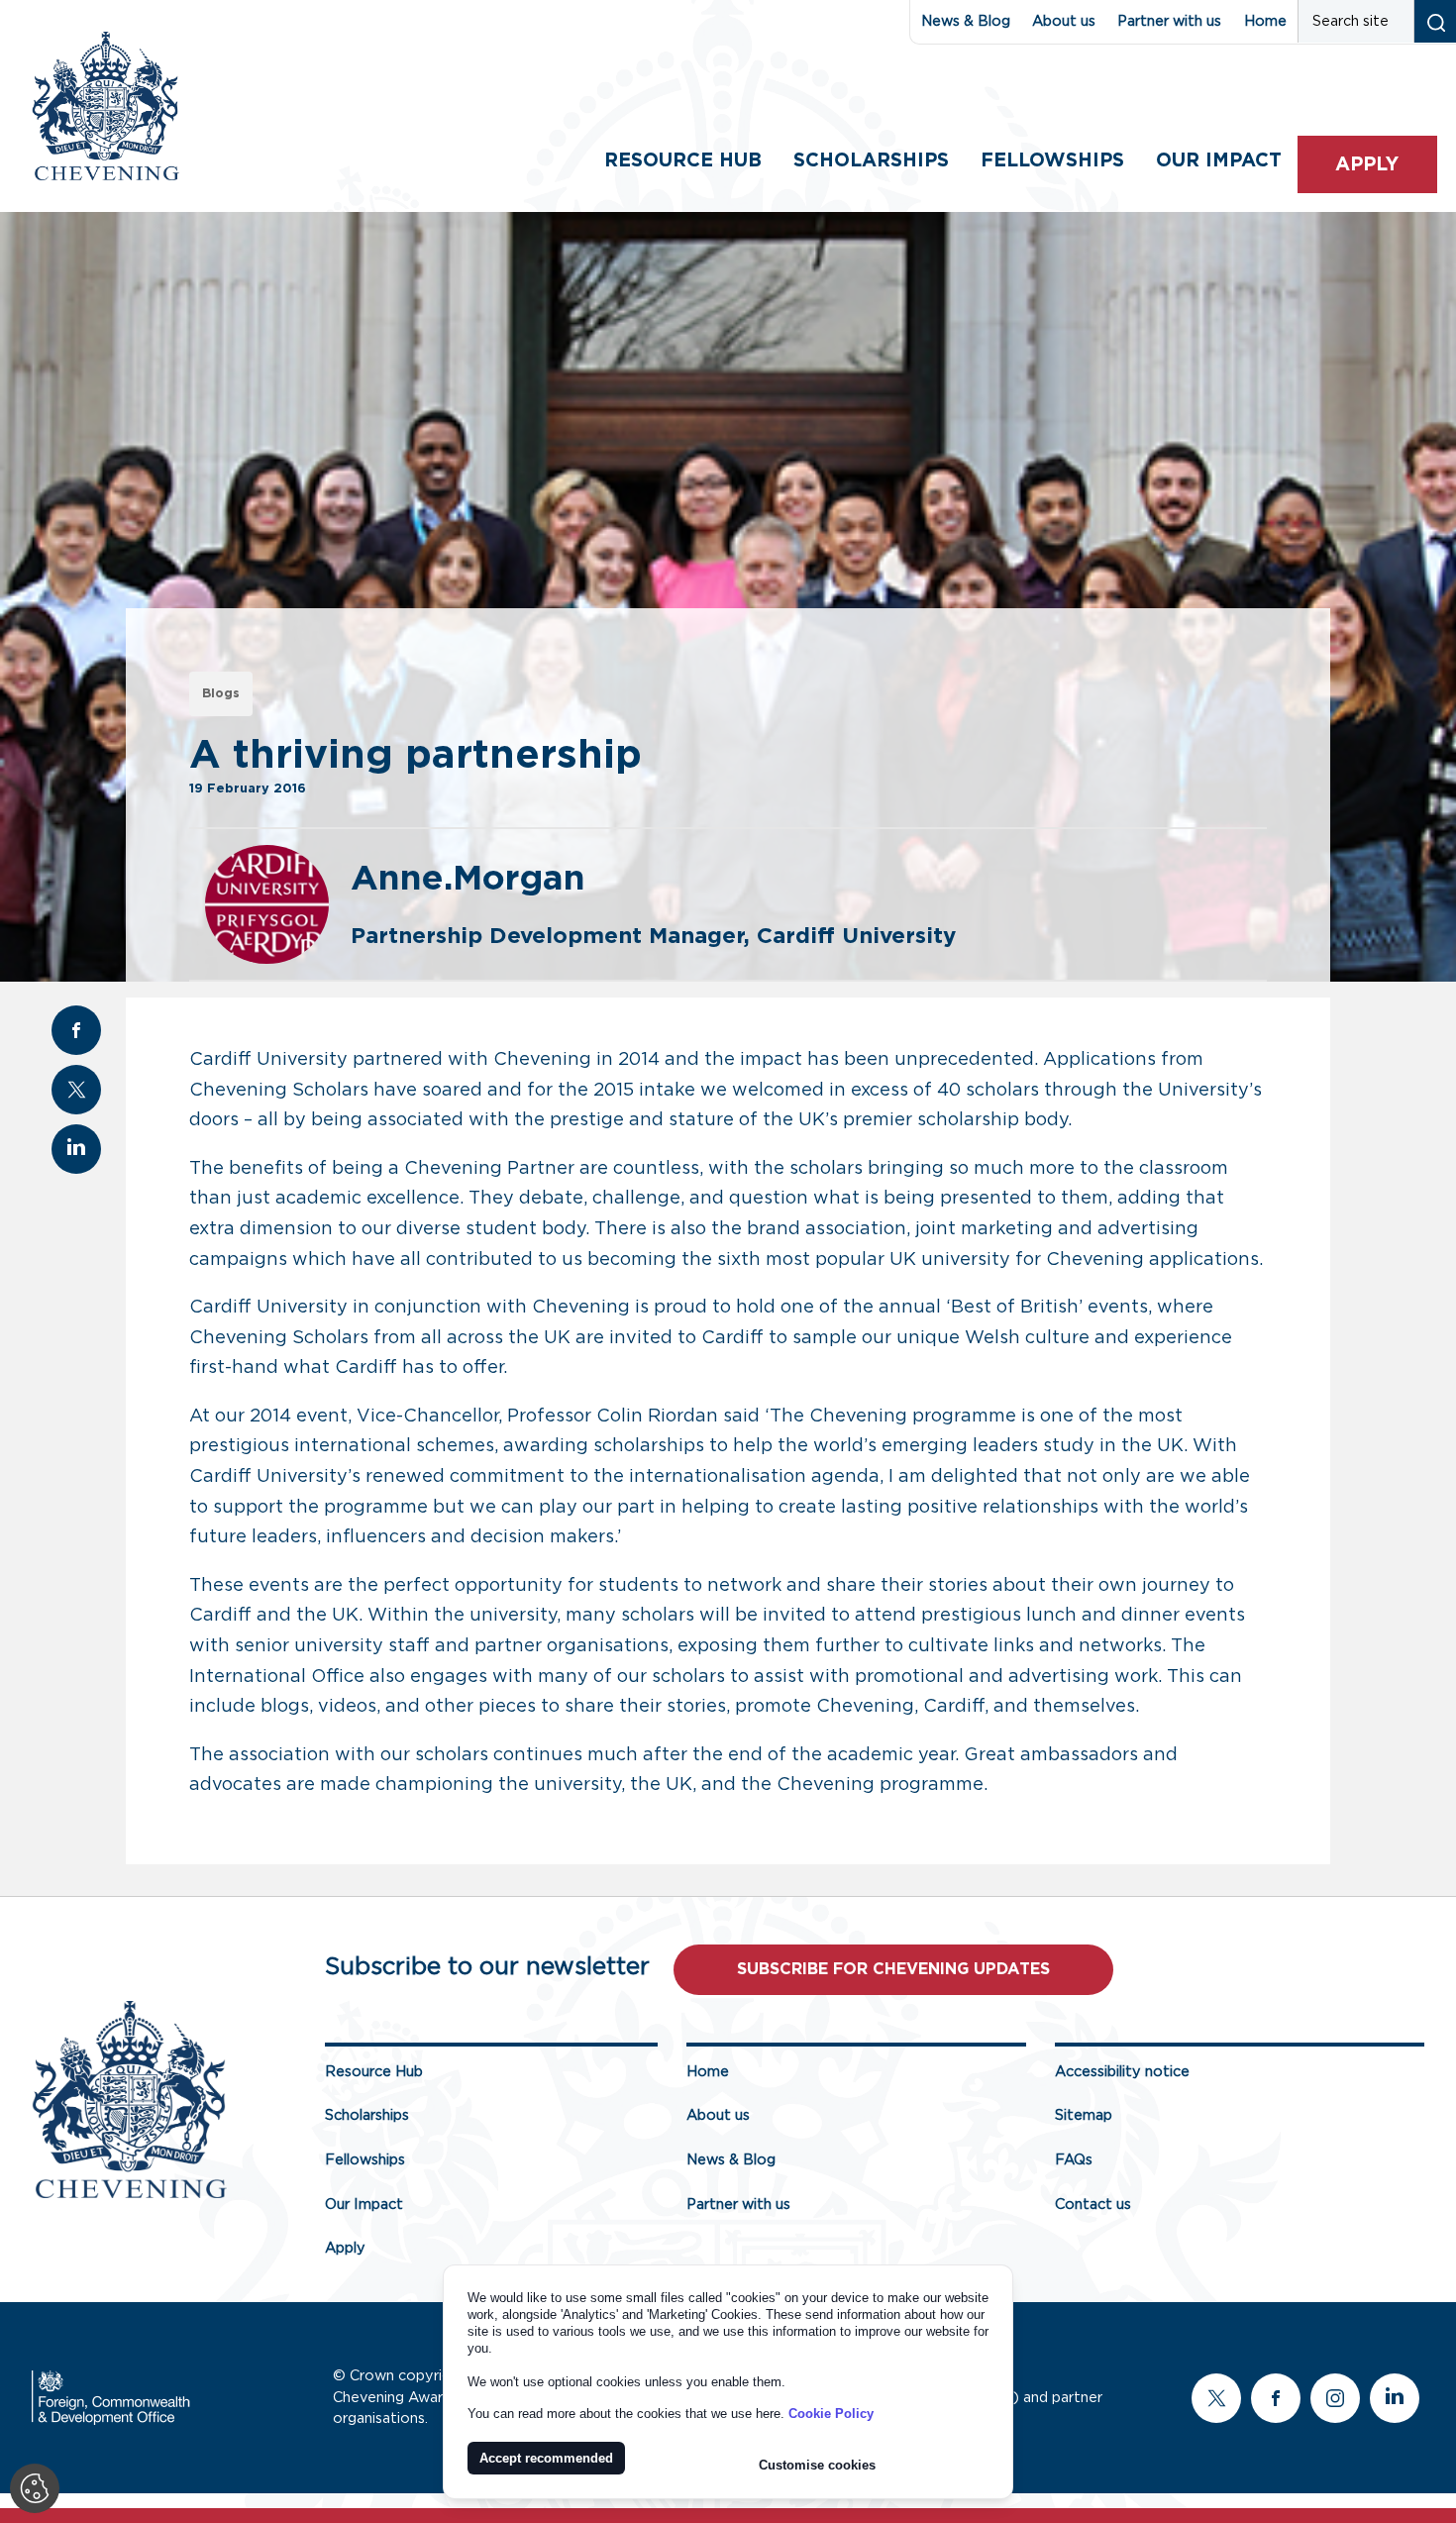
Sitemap (1084, 2115)
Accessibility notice (1122, 2072)
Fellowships (1052, 161)
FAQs (1074, 2160)
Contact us (1093, 2205)
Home (1265, 21)
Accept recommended (546, 2458)
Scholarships (871, 161)
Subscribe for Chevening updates (893, 1969)
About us (1064, 21)
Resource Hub (683, 161)
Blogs (221, 694)
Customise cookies (817, 2465)
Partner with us (1169, 21)
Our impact (1219, 161)
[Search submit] (1435, 21)
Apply (1367, 165)
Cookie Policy (831, 2414)
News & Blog (966, 21)
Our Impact (364, 2205)
